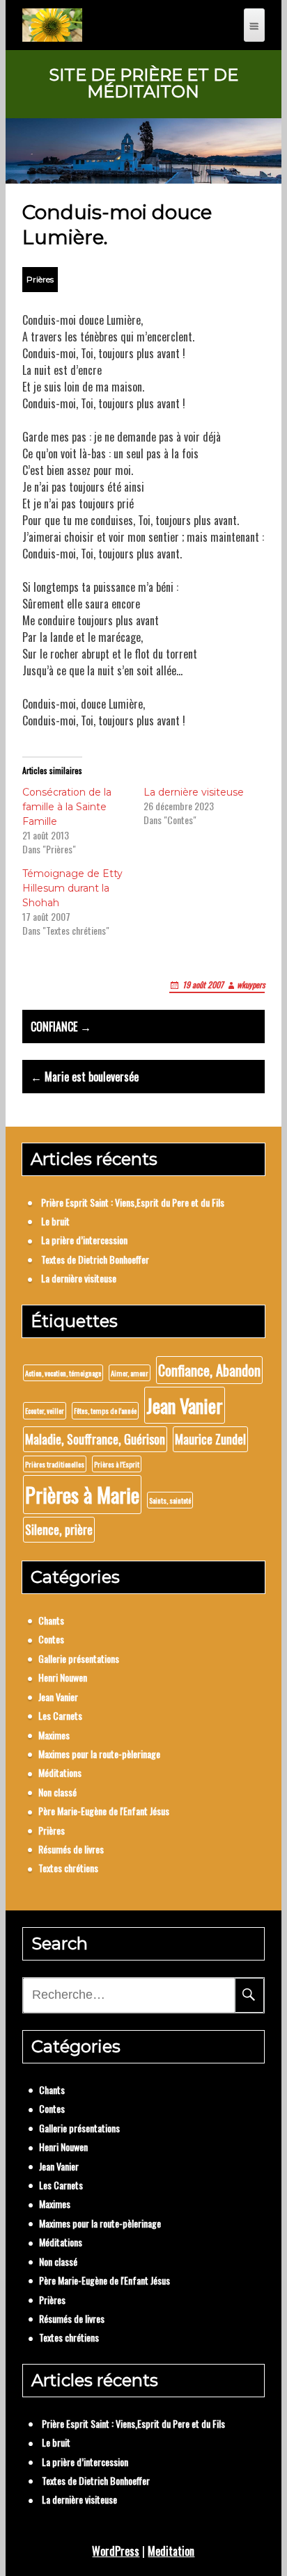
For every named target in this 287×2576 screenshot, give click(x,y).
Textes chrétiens (68, 1868)
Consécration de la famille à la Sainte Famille (67, 807)
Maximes (54, 1735)
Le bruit (55, 1221)
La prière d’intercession (84, 1240)
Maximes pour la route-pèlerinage (99, 1754)
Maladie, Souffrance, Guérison (95, 1439)
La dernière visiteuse (194, 792)
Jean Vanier (185, 1405)
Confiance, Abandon (209, 1370)
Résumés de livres (71, 1849)
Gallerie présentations (79, 1658)
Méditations (60, 1772)
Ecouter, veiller (45, 1410)
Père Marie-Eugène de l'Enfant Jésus (104, 1811)
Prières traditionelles (55, 1464)
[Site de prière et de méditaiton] (52, 25)
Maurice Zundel (210, 1439)
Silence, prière (59, 1529)
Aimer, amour (130, 1373)
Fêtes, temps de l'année (105, 1410)
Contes (51, 1639)
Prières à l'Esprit (117, 1464)
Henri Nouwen (63, 1677)
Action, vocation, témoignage (63, 1373)
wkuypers (251, 984)
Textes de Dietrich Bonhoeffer (95, 1259)
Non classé (57, 1792)
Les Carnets (60, 1715)
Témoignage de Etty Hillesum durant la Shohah (72, 888)
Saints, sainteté (170, 1500)
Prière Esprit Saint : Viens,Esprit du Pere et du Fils (133, 1202)
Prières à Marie (82, 1494)
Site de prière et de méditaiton (143, 83)
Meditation (171, 2551)
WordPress (116, 2551)
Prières (40, 279)
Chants (51, 1620)
